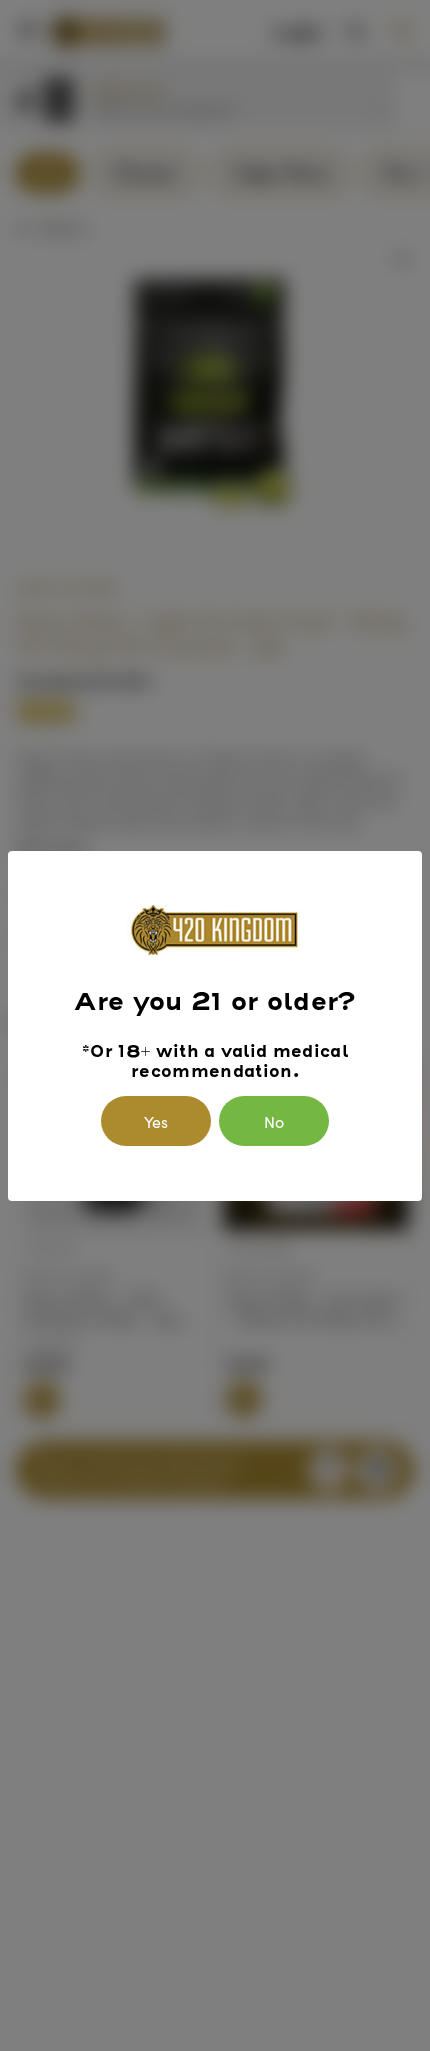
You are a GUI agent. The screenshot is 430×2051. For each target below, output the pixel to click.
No (274, 1121)
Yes (156, 1121)
